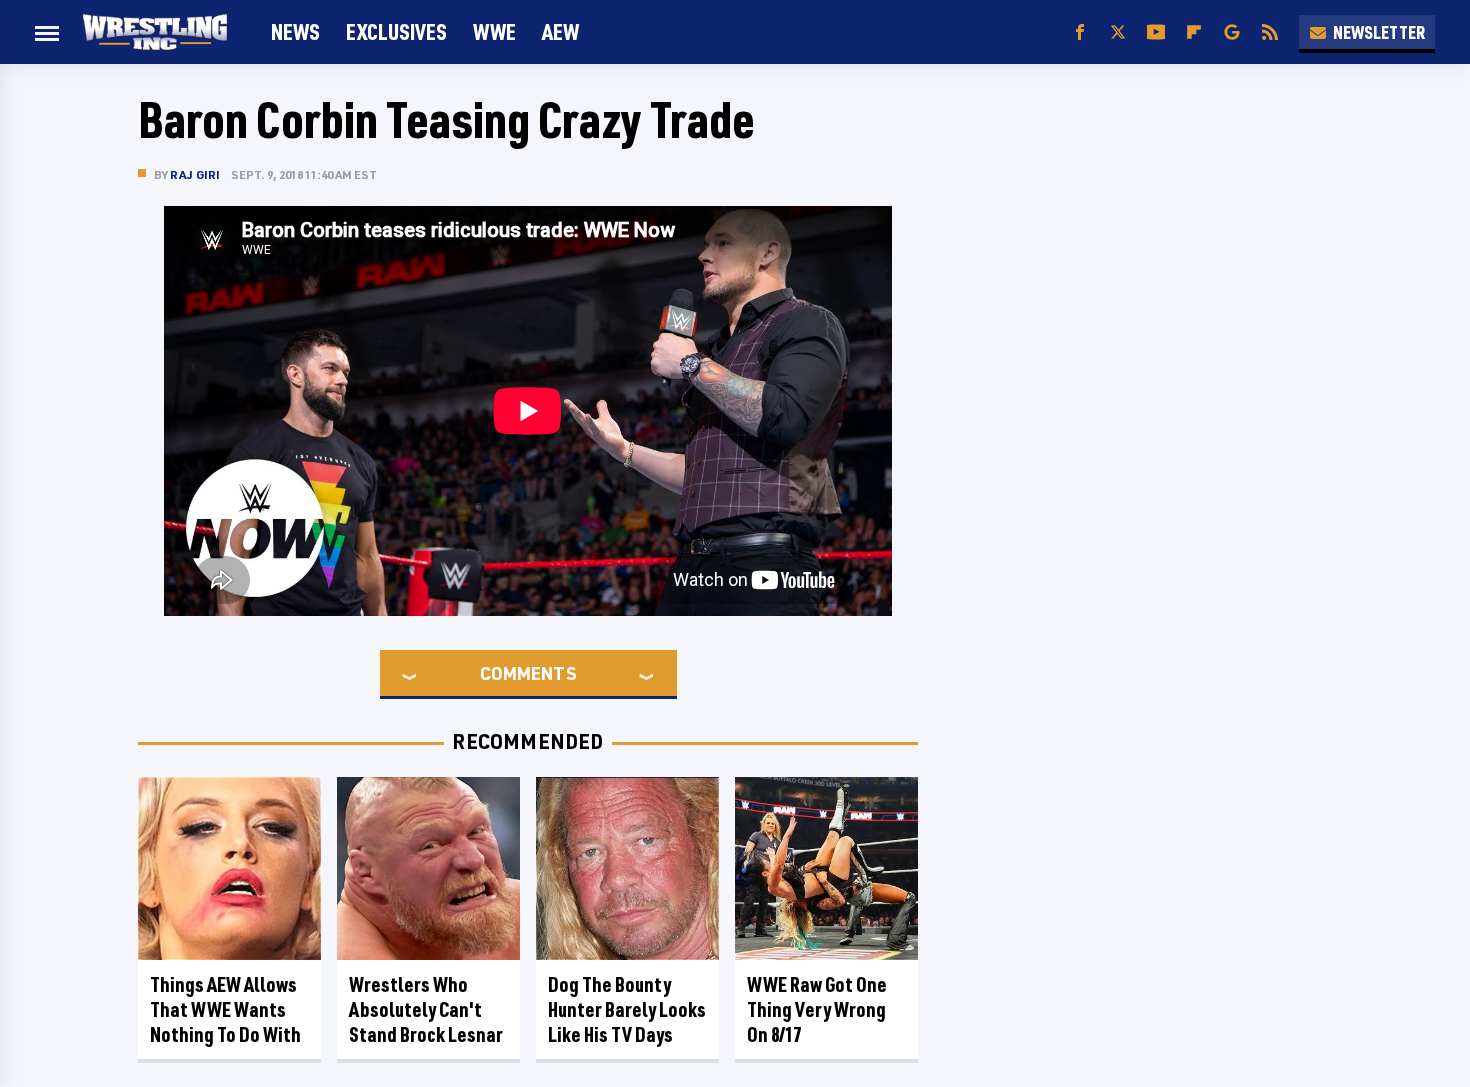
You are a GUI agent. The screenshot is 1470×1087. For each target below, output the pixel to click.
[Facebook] (1080, 32)
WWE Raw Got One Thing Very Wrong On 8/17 (817, 1009)
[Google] (1232, 32)
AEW (560, 31)
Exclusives (396, 31)
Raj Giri (195, 174)
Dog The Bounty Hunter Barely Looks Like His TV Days (627, 1009)
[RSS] (1270, 32)
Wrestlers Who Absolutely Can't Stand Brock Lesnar (426, 1009)
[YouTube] (1156, 32)
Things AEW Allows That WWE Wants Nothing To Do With (225, 1009)
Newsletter (1379, 32)
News (295, 31)
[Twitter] (1118, 32)
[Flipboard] (1194, 32)
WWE (494, 31)
